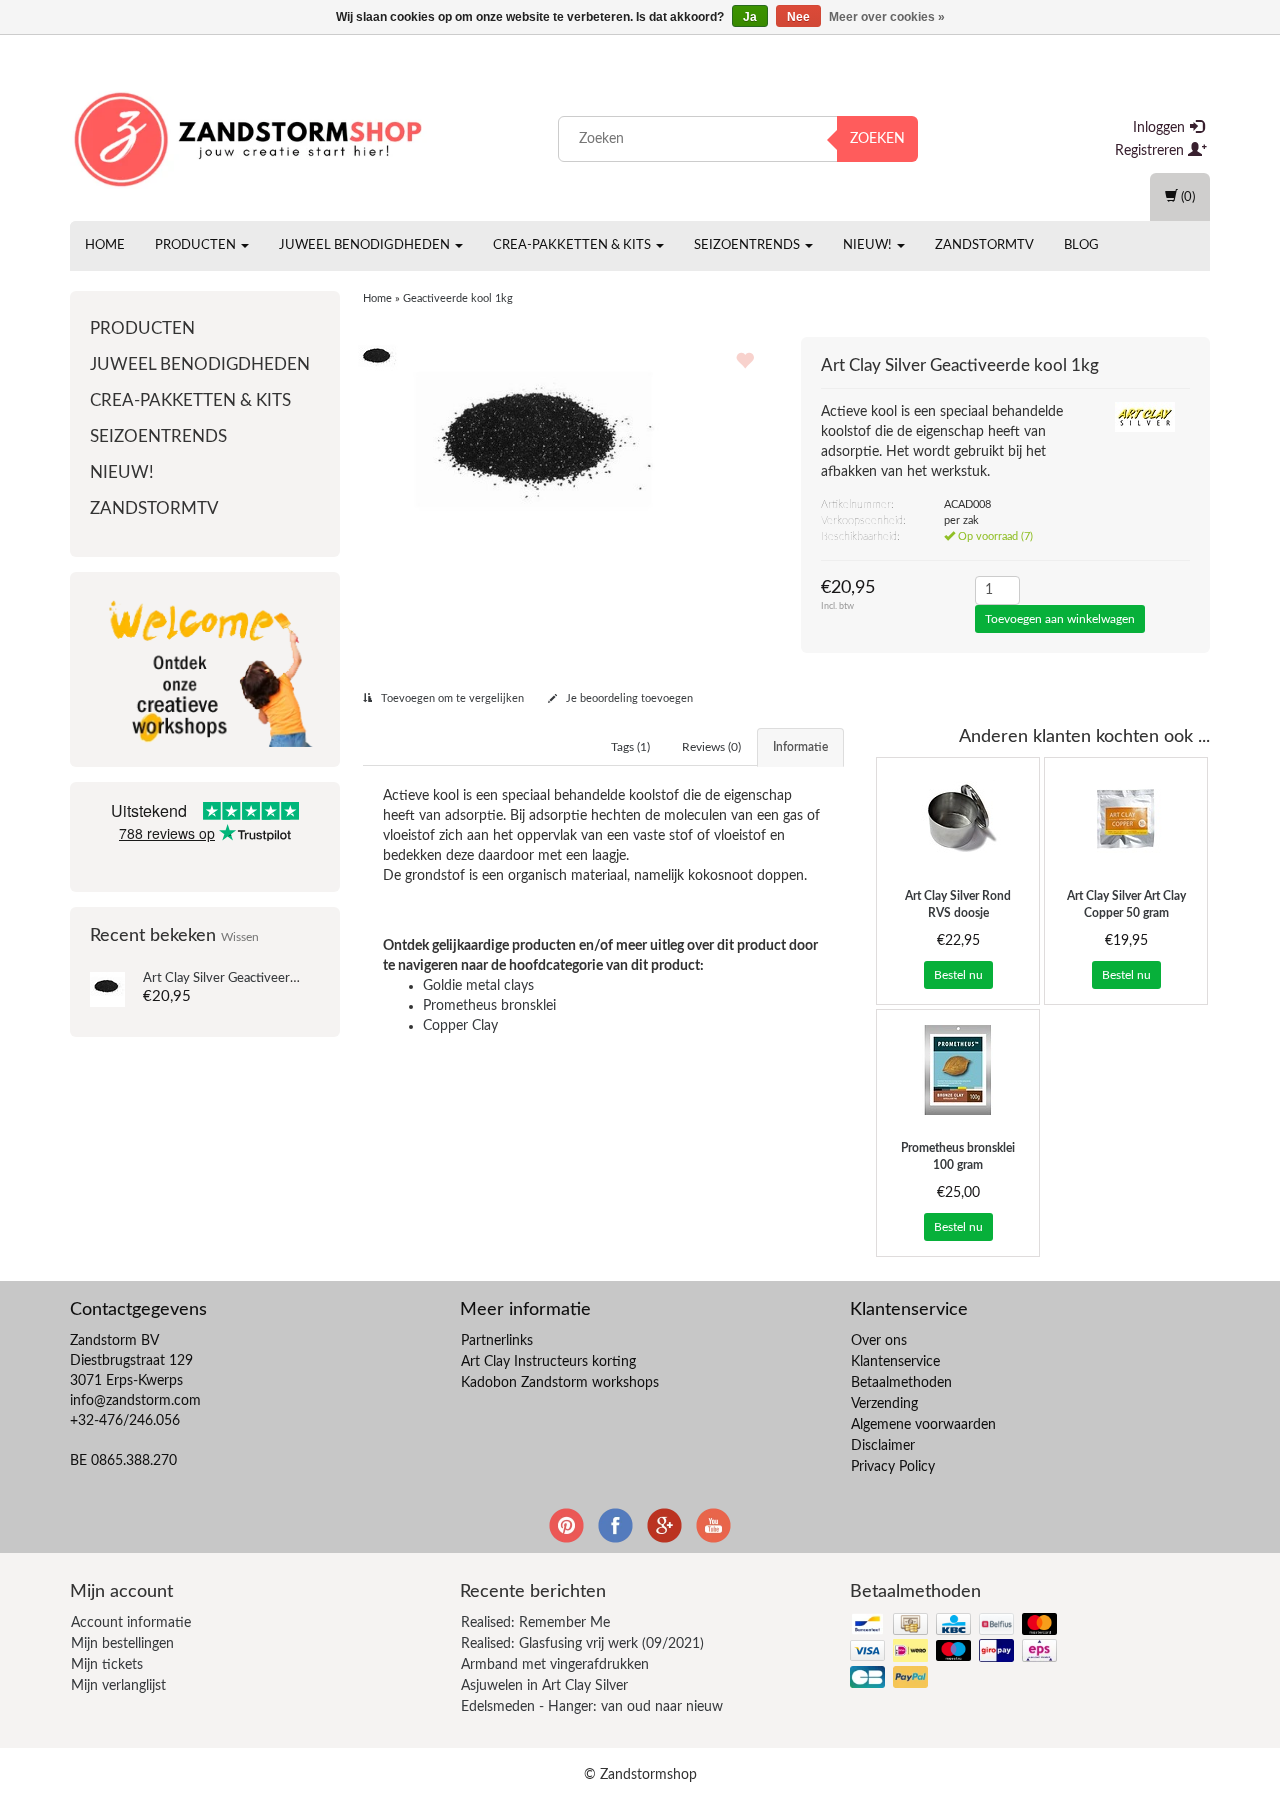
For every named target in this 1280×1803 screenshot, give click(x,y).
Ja (750, 17)
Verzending (884, 1404)
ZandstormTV (984, 245)
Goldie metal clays (478, 986)
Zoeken (877, 139)
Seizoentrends (748, 245)
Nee (798, 17)
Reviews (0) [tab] (711, 747)
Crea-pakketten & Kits (573, 245)
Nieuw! (869, 245)
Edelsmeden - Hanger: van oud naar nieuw (592, 1707)
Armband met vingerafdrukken (555, 1665)
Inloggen (1161, 128)
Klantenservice (895, 1362)
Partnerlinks (497, 1341)
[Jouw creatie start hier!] (250, 135)
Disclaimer (883, 1446)
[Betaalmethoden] (955, 1652)
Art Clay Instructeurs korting (548, 1362)
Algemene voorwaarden (923, 1425)
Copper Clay (460, 1026)
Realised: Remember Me (535, 1623)
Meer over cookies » (887, 17)
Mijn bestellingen (122, 1644)
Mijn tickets (107, 1665)
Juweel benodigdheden (366, 245)
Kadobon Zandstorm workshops (560, 1383)
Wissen (240, 937)
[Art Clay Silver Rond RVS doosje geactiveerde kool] (958, 818)
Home (105, 245)
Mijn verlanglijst (118, 1686)
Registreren (1151, 151)
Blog (1081, 245)
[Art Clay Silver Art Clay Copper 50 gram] (1126, 818)
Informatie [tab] (800, 747)
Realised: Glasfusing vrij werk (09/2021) (582, 1644)
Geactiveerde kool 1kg (249, 978)
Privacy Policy (893, 1467)
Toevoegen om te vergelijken (451, 698)
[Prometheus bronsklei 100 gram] (958, 1070)
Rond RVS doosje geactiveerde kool (958, 913)
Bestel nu (958, 975)
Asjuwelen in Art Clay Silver (544, 1686)
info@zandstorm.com (135, 1401)
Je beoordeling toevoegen (628, 698)
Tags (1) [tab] (630, 747)
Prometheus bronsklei (489, 1006)
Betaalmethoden (901, 1383)
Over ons (879, 1341)
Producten (197, 245)
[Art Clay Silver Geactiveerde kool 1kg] (107, 989)
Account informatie (131, 1623)
